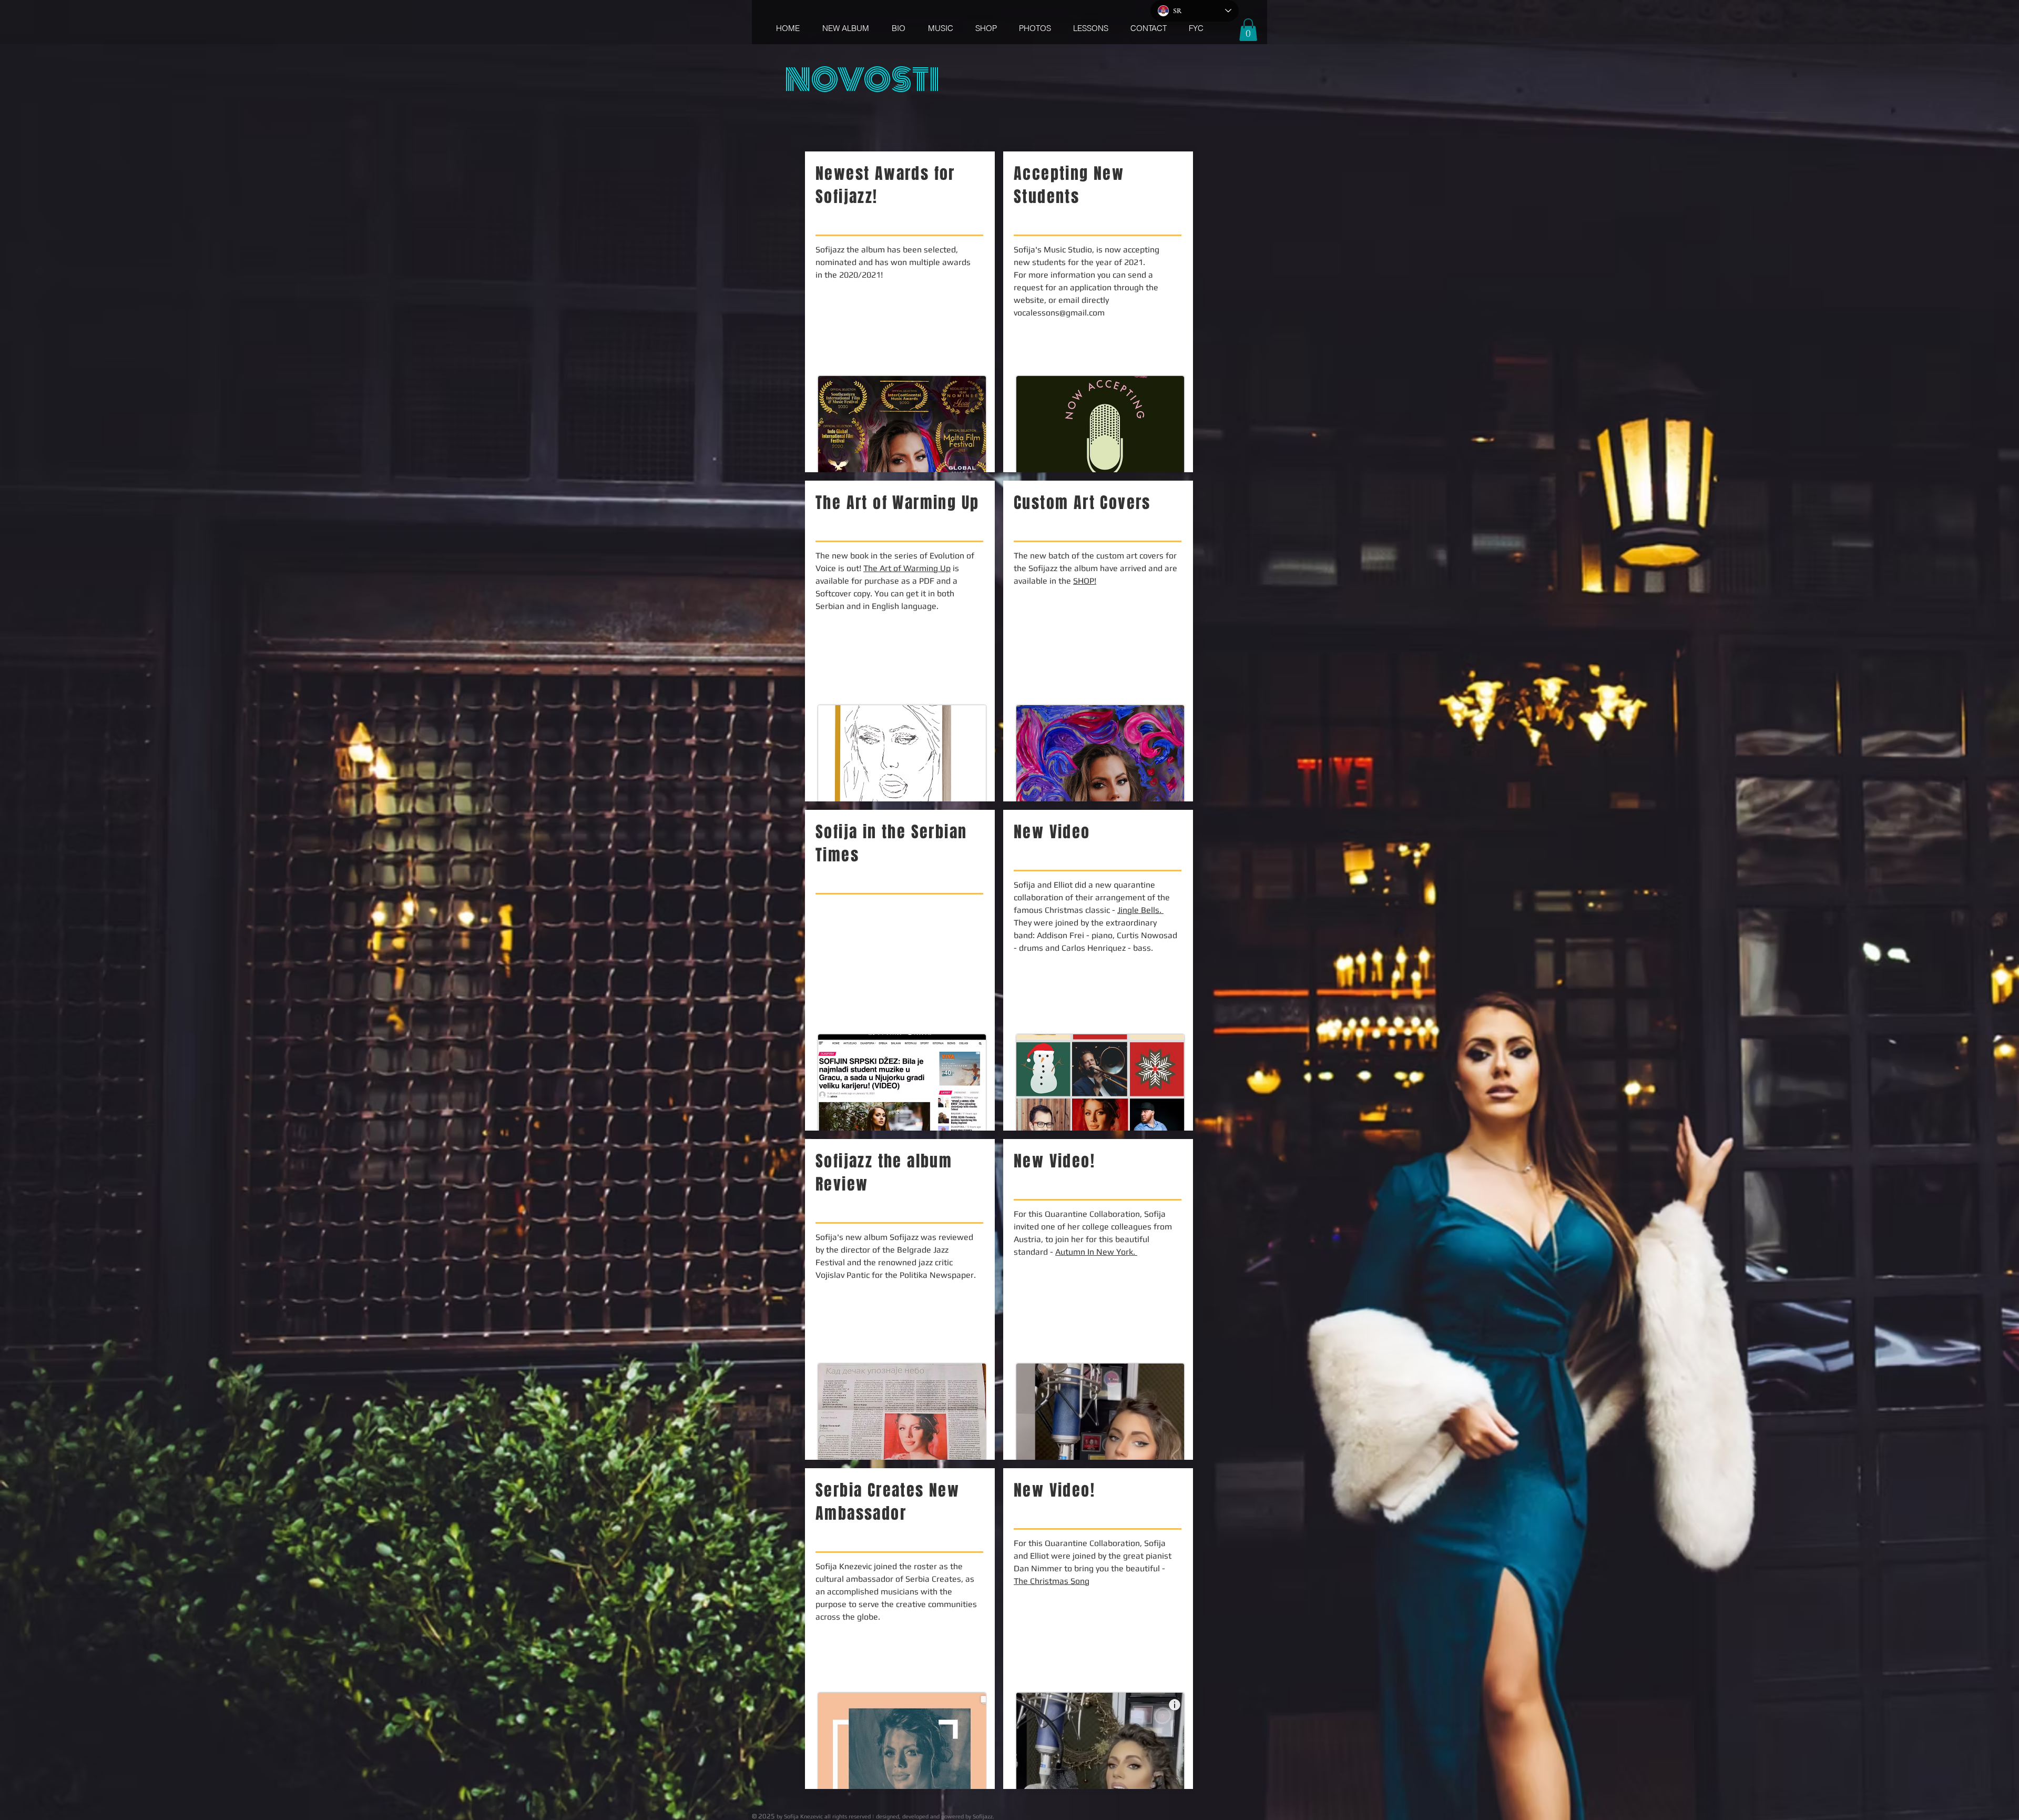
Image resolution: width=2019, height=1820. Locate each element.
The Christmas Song (1052, 1581)
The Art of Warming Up (907, 568)
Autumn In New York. (1096, 1252)
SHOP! (1085, 581)
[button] (1248, 30)
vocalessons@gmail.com (1059, 313)
